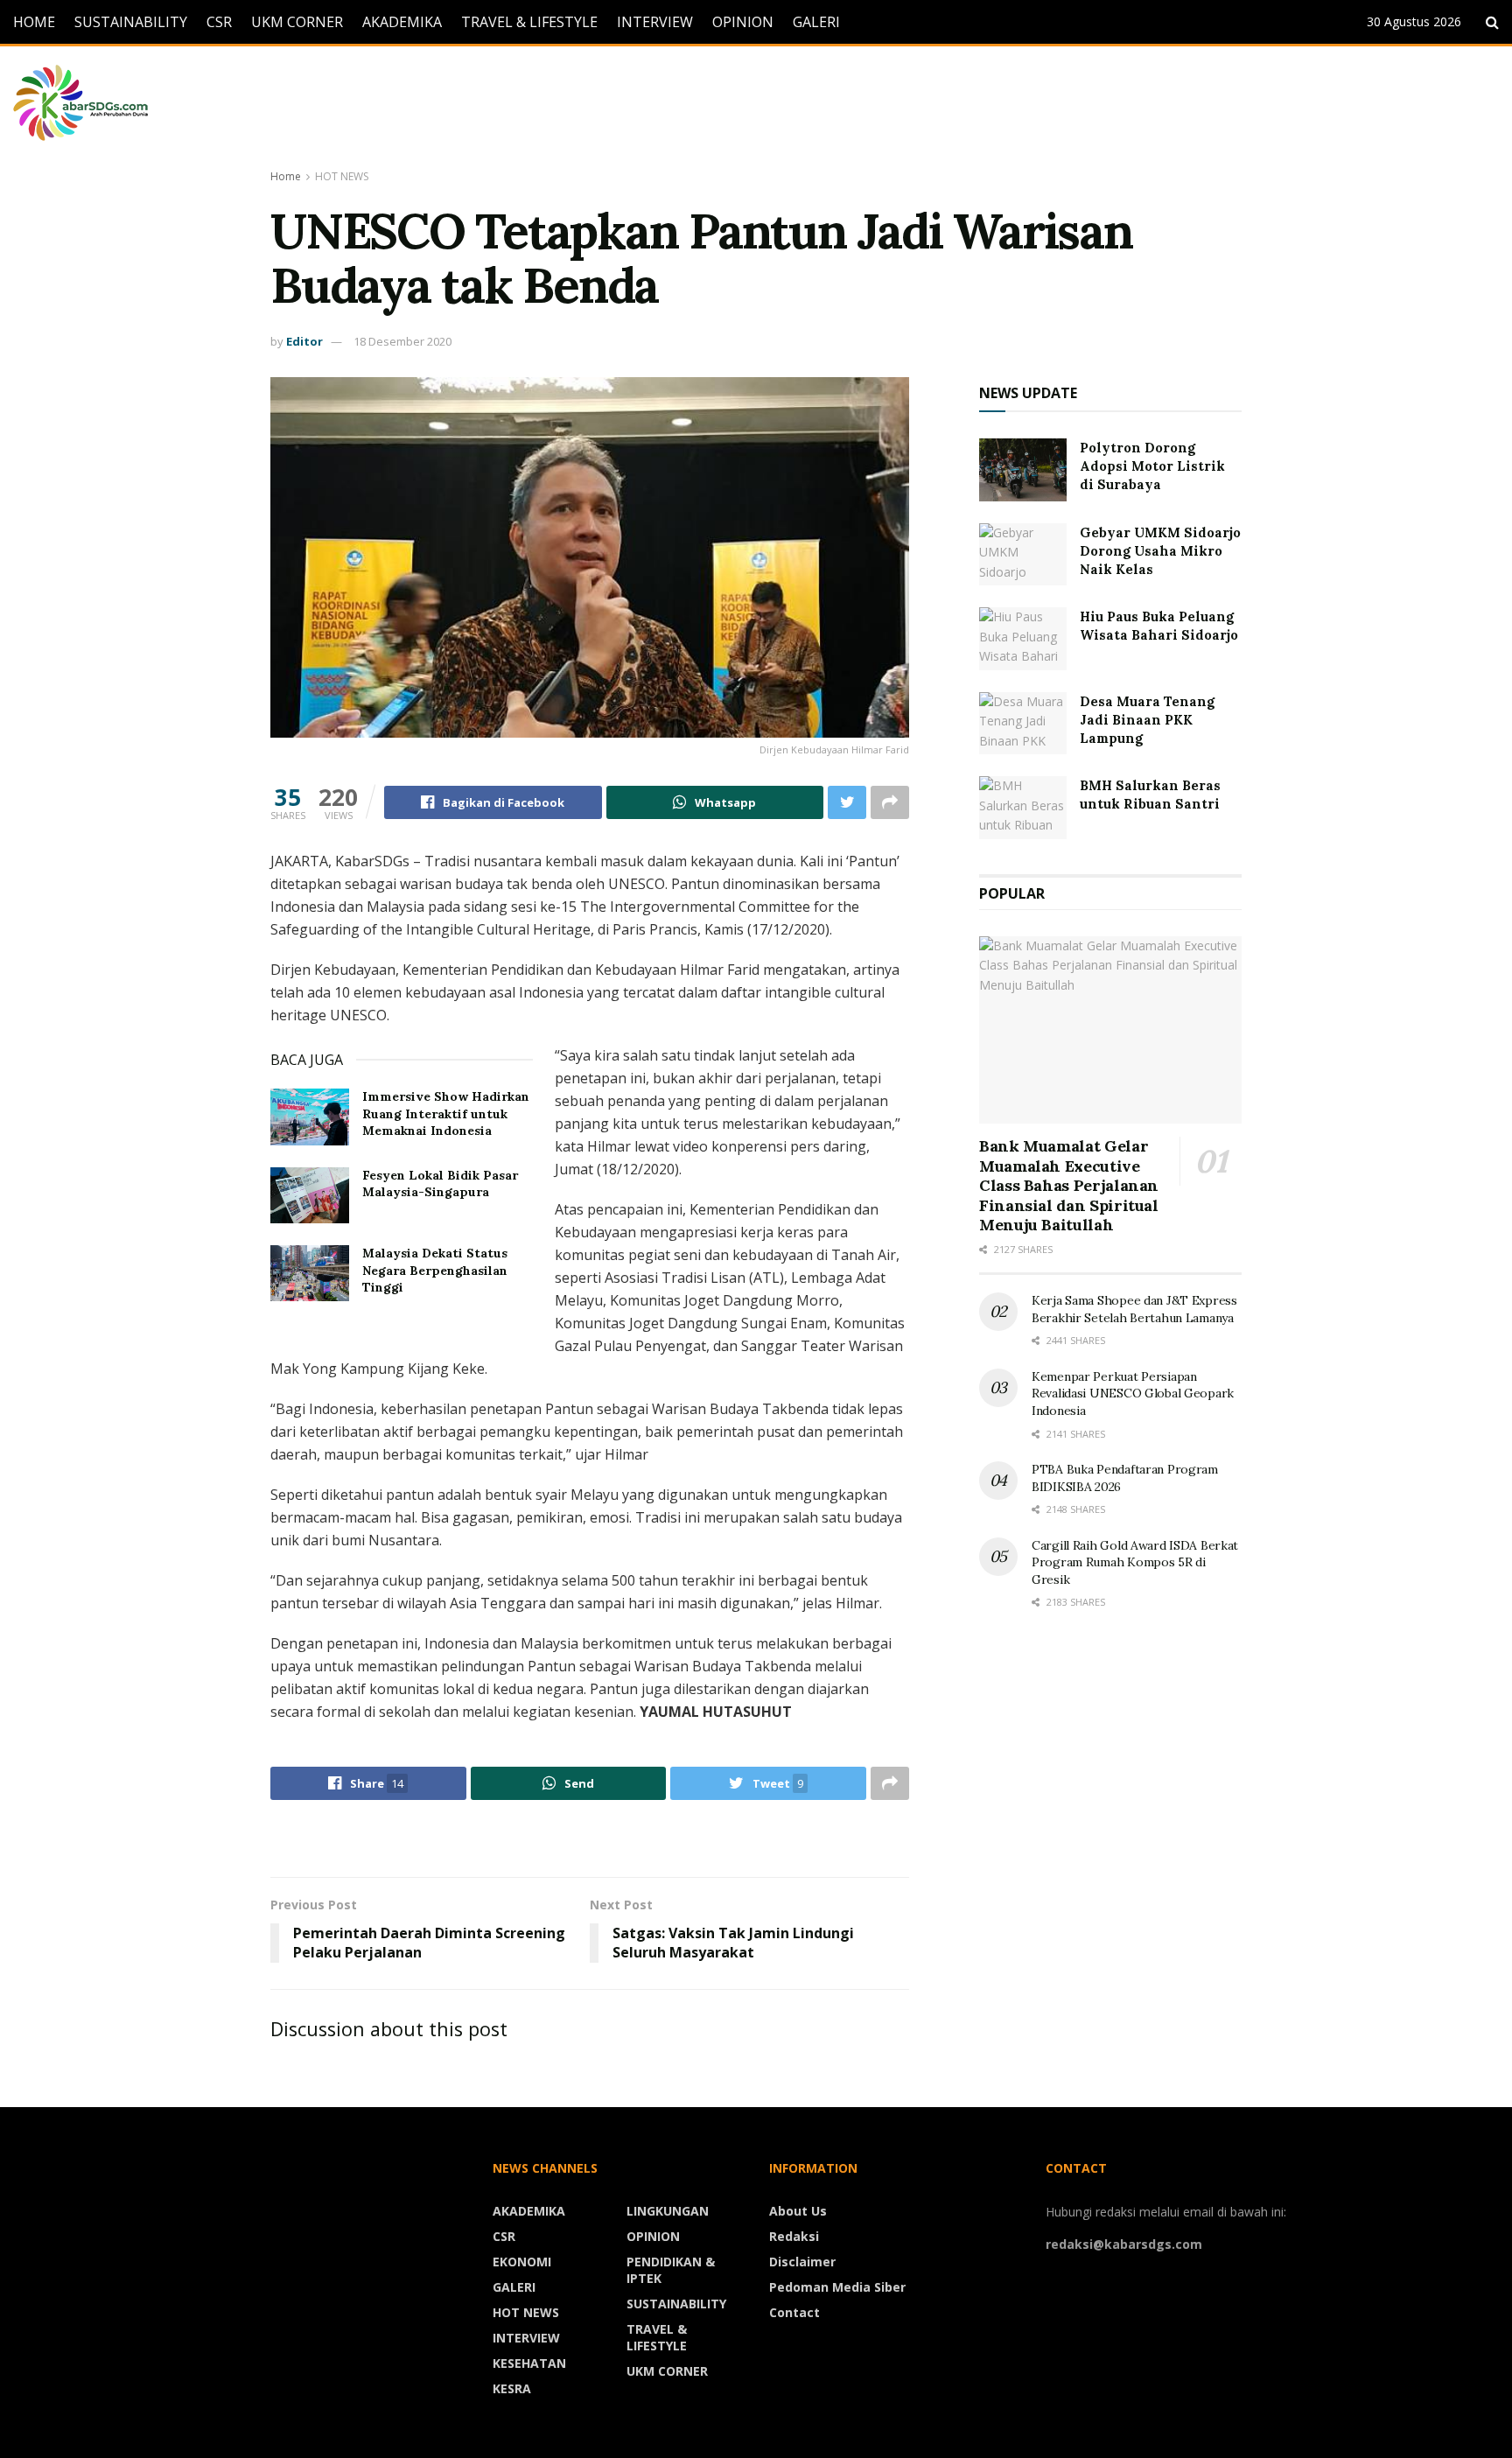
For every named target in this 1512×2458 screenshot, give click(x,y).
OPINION (743, 22)
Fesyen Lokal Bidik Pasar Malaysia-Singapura (440, 1184)
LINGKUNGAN (668, 2211)
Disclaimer (802, 2262)
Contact (794, 2312)
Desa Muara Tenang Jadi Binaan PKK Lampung (1147, 720)
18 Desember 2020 (402, 341)
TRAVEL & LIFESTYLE (529, 22)
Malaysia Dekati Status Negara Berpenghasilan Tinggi (435, 1270)
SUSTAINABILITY (131, 22)
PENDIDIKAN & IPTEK (671, 2270)
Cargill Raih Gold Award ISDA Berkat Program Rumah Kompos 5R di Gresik (1135, 1562)
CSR (219, 22)
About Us (798, 2211)
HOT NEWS (342, 176)
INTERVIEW (655, 22)
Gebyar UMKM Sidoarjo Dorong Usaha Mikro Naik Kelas (1160, 551)
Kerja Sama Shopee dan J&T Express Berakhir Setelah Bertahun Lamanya (1134, 1309)
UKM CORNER (297, 22)
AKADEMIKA (402, 22)
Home (286, 176)
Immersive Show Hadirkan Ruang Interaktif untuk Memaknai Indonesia (446, 1113)
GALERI (816, 22)
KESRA (512, 2388)
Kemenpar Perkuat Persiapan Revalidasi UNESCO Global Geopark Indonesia (1133, 1394)
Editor (304, 341)
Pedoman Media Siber (837, 2287)
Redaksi (794, 2236)
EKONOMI (522, 2262)
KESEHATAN (529, 2363)
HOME (34, 22)
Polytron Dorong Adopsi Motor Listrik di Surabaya (1152, 466)
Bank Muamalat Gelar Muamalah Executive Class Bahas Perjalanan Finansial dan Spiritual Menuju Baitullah (1069, 1185)
